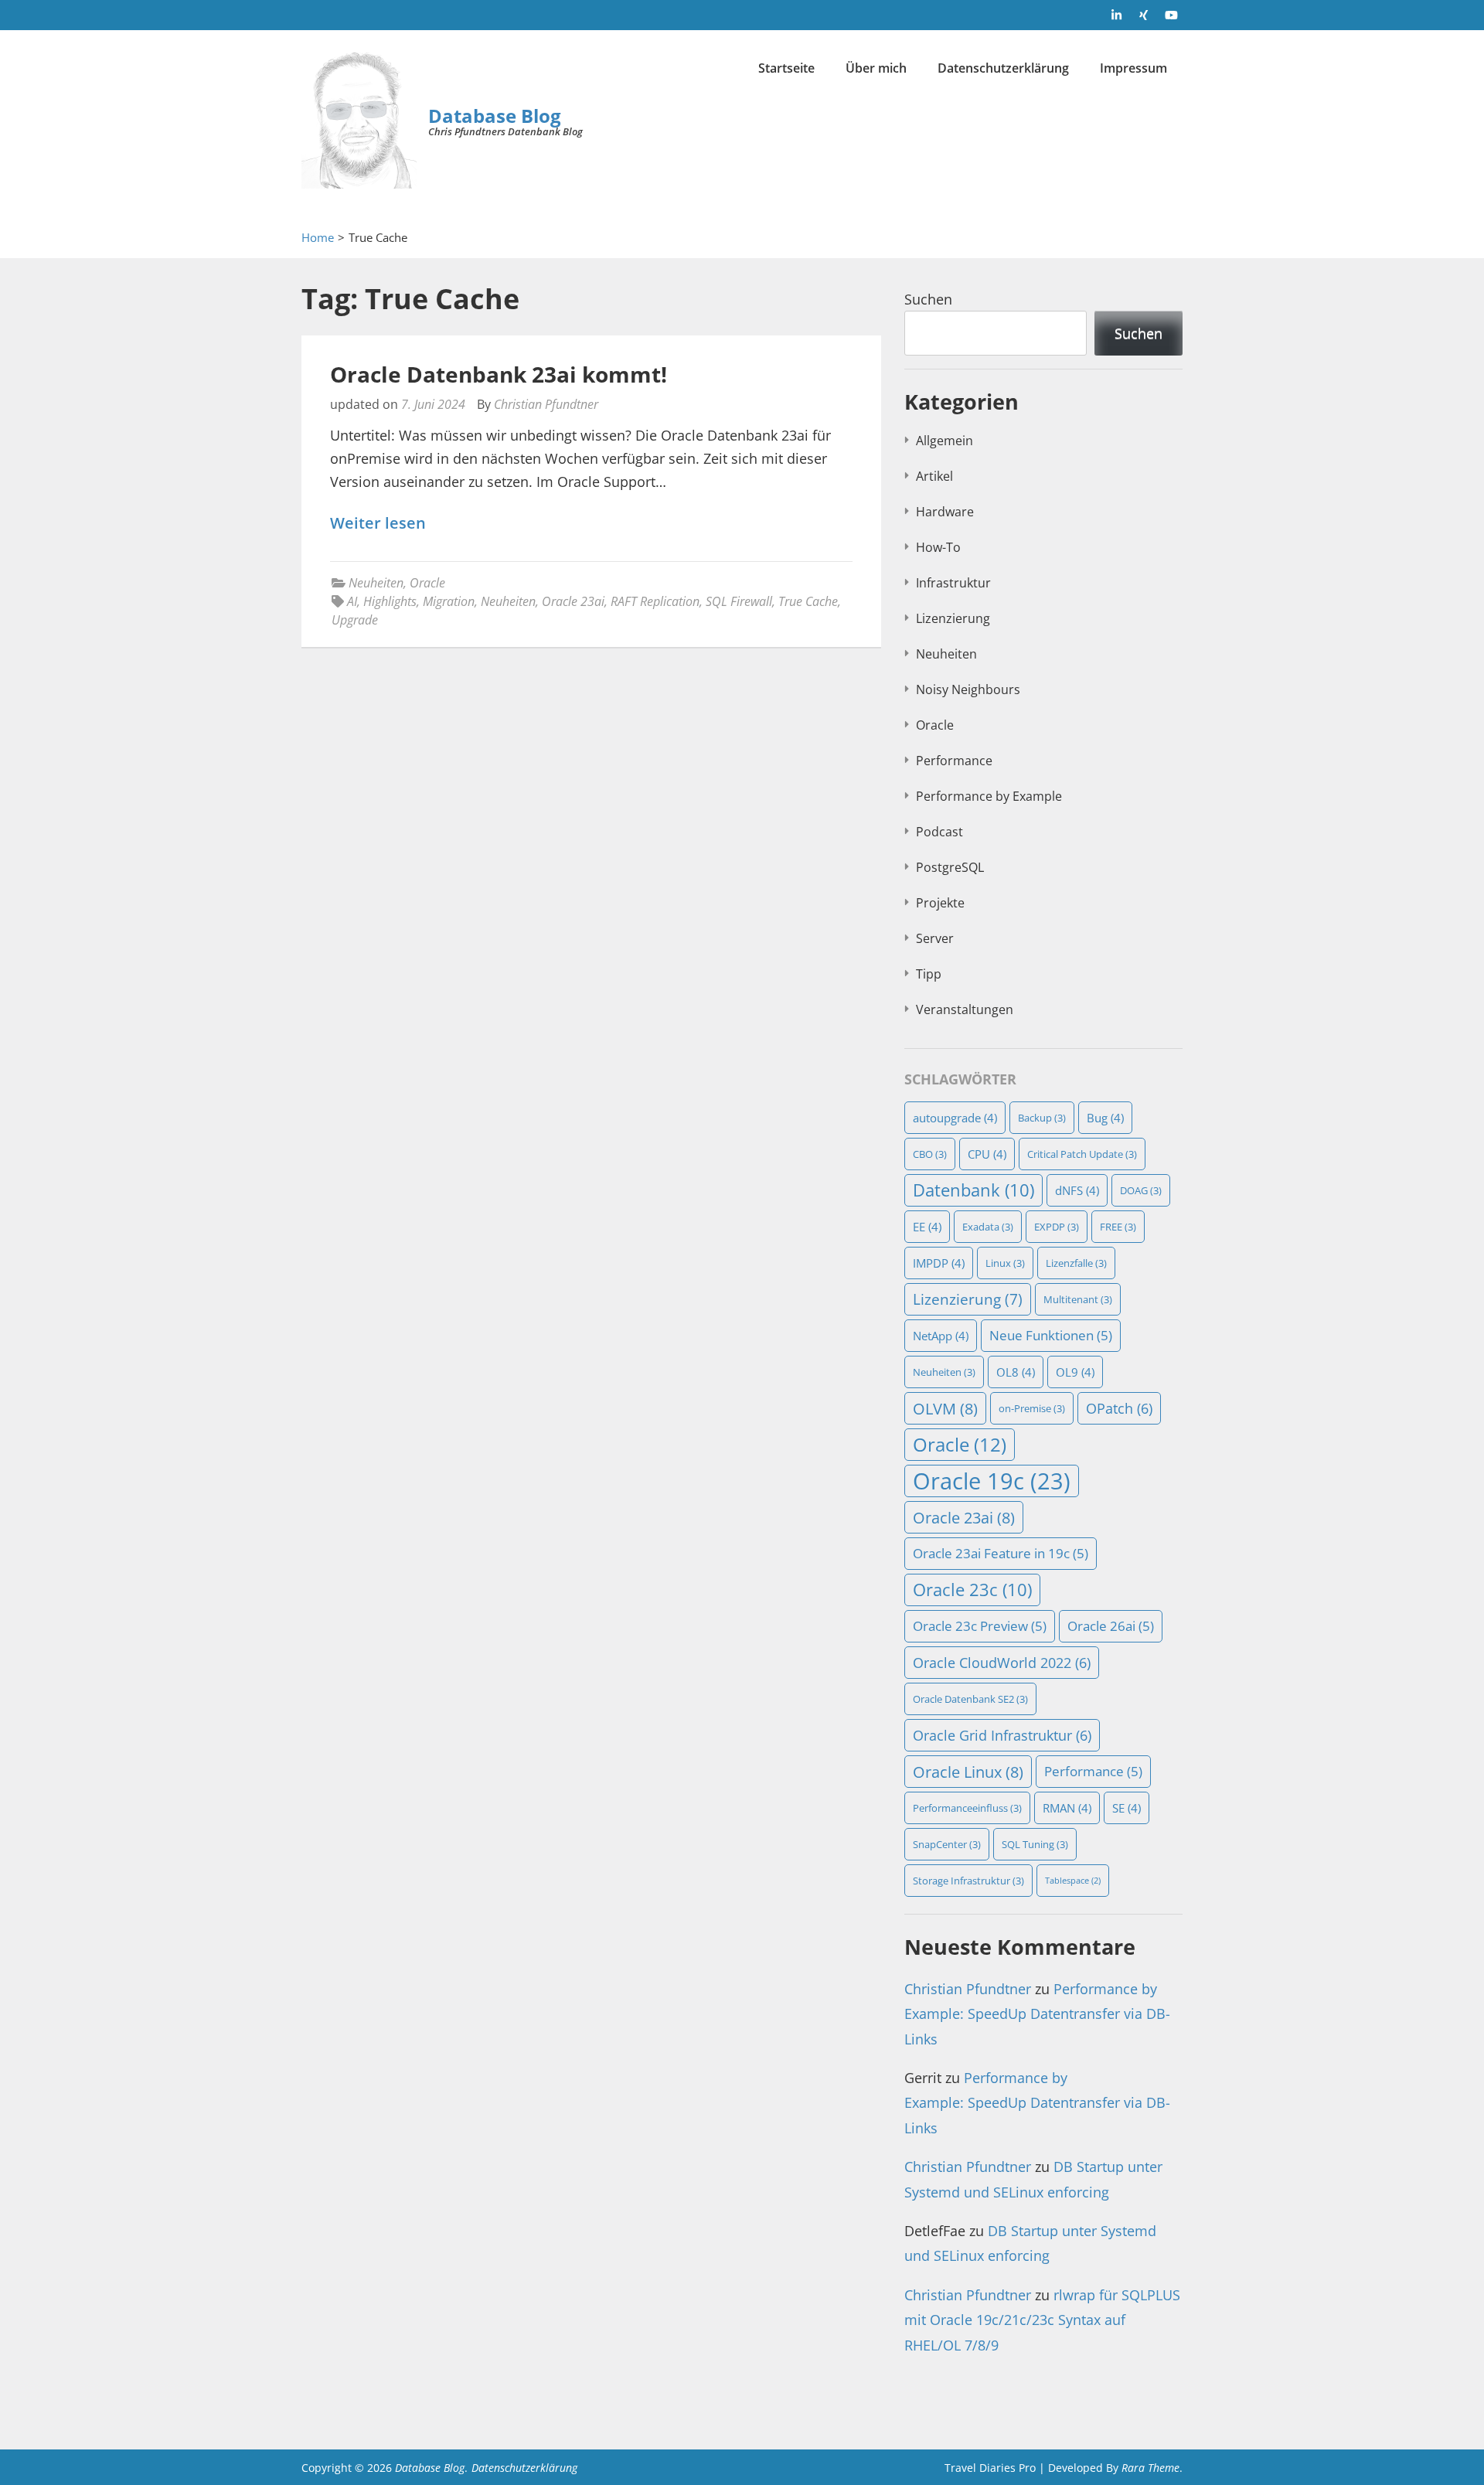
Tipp (929, 974)
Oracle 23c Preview (980, 1626)
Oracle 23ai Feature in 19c (1001, 1553)
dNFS (1077, 1190)
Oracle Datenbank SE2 (970, 1699)
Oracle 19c (992, 1481)
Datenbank (973, 1190)
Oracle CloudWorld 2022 (1002, 1662)
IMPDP (939, 1263)
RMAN (1067, 1808)
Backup (1042, 1118)
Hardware (945, 512)
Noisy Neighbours (968, 689)
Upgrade (355, 620)
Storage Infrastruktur (968, 1881)
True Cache (808, 601)
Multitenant (1078, 1299)
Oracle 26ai (1111, 1626)
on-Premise (1032, 1408)
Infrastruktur (953, 583)
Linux (1005, 1263)
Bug (1105, 1118)
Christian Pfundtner (546, 404)
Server (935, 938)
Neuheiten (376, 583)
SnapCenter (947, 1844)
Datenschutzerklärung (1003, 68)
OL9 (1075, 1372)
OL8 (1016, 1372)
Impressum (1133, 68)
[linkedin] (1117, 15)
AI (352, 601)
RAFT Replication (655, 601)
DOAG (1141, 1190)
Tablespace (1073, 1881)
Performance (954, 761)
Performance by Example (989, 796)
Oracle (427, 583)
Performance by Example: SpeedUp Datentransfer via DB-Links (1037, 2014)
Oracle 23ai (573, 601)
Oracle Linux (968, 1772)
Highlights (390, 601)
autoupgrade (955, 1118)
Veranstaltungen (965, 1009)
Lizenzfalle (1076, 1263)
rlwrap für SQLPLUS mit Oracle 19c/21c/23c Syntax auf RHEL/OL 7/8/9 (1042, 2320)
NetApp (941, 1336)
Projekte (940, 903)
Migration (449, 601)
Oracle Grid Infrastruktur (1002, 1735)
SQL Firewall (739, 601)
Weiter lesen (378, 524)
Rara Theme (1150, 2468)
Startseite (786, 68)
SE (1127, 1808)
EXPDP (1057, 1227)
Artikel (934, 476)
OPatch (1119, 1408)
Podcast (939, 832)
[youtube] (1171, 15)
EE (927, 1227)
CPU (987, 1154)
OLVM (945, 1408)
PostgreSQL (950, 867)
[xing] (1144, 15)
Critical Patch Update (1082, 1154)
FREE (1118, 1227)
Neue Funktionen (1051, 1335)
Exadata (988, 1227)
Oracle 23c (972, 1590)
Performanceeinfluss (967, 1808)
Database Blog (495, 116)
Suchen (928, 299)
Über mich (876, 68)
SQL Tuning (1035, 1844)
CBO (930, 1154)
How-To (938, 547)
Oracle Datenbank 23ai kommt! (499, 374)
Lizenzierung (953, 618)
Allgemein (945, 441)
